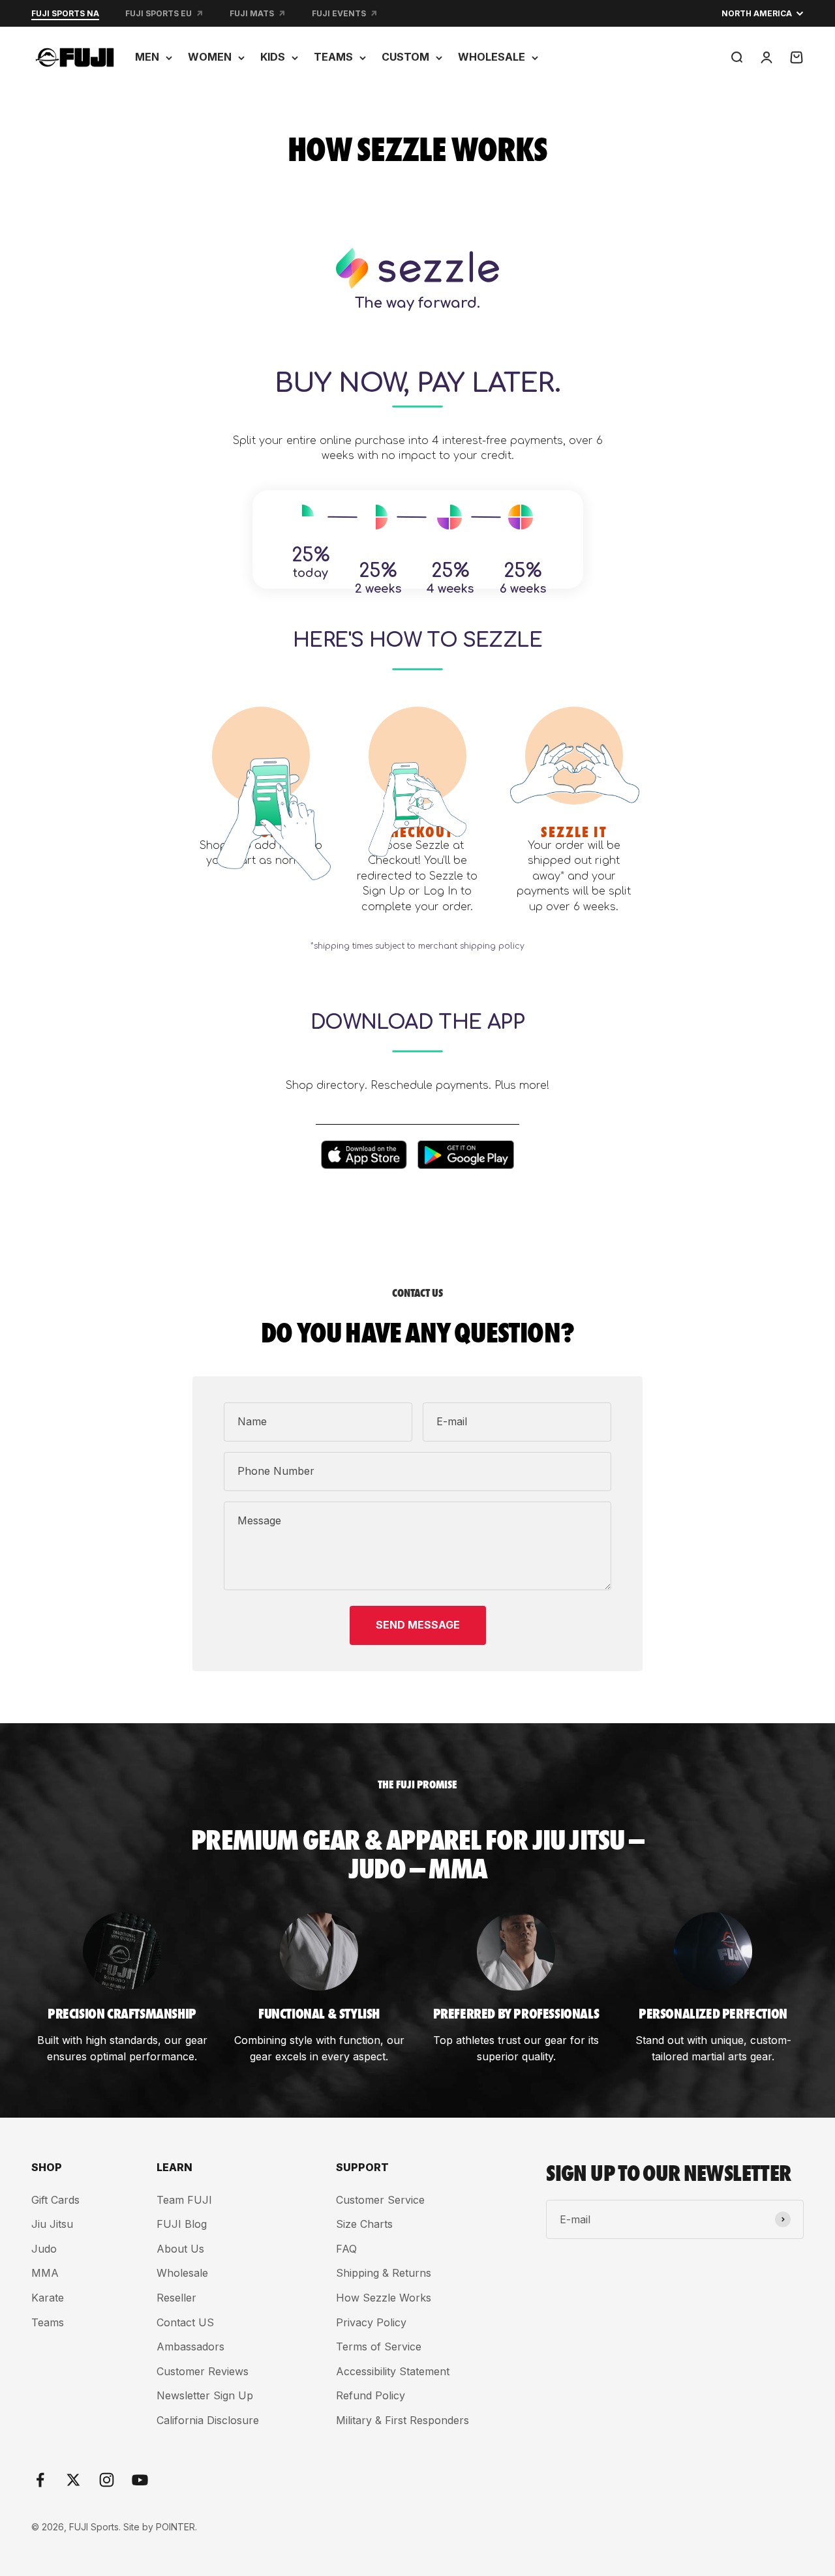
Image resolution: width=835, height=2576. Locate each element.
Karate (48, 2298)
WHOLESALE (492, 57)
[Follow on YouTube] (140, 2480)
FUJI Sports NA (65, 13)
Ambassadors (190, 2347)
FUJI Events (339, 13)
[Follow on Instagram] (107, 2480)
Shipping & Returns (384, 2273)
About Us (180, 2249)
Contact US (185, 2322)
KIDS (273, 57)
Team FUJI (184, 2200)
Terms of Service (379, 2347)
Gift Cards (55, 2200)
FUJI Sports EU (159, 13)
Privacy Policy (371, 2322)
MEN (147, 57)
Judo (44, 2249)
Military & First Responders (402, 2420)
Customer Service (380, 2200)
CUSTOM (405, 57)
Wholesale (182, 2273)
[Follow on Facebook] (40, 2480)
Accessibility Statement (393, 2371)
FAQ (346, 2249)
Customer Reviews (203, 2371)
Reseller (176, 2298)
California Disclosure (208, 2420)
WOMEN (210, 57)
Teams (48, 2322)
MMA (45, 2273)
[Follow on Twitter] (73, 2480)
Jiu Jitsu (52, 2224)
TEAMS (333, 57)
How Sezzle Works (384, 2298)
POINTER (175, 2527)
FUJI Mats (252, 13)
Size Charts (364, 2224)
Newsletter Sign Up (205, 2395)
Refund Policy (371, 2395)
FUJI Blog (182, 2224)
